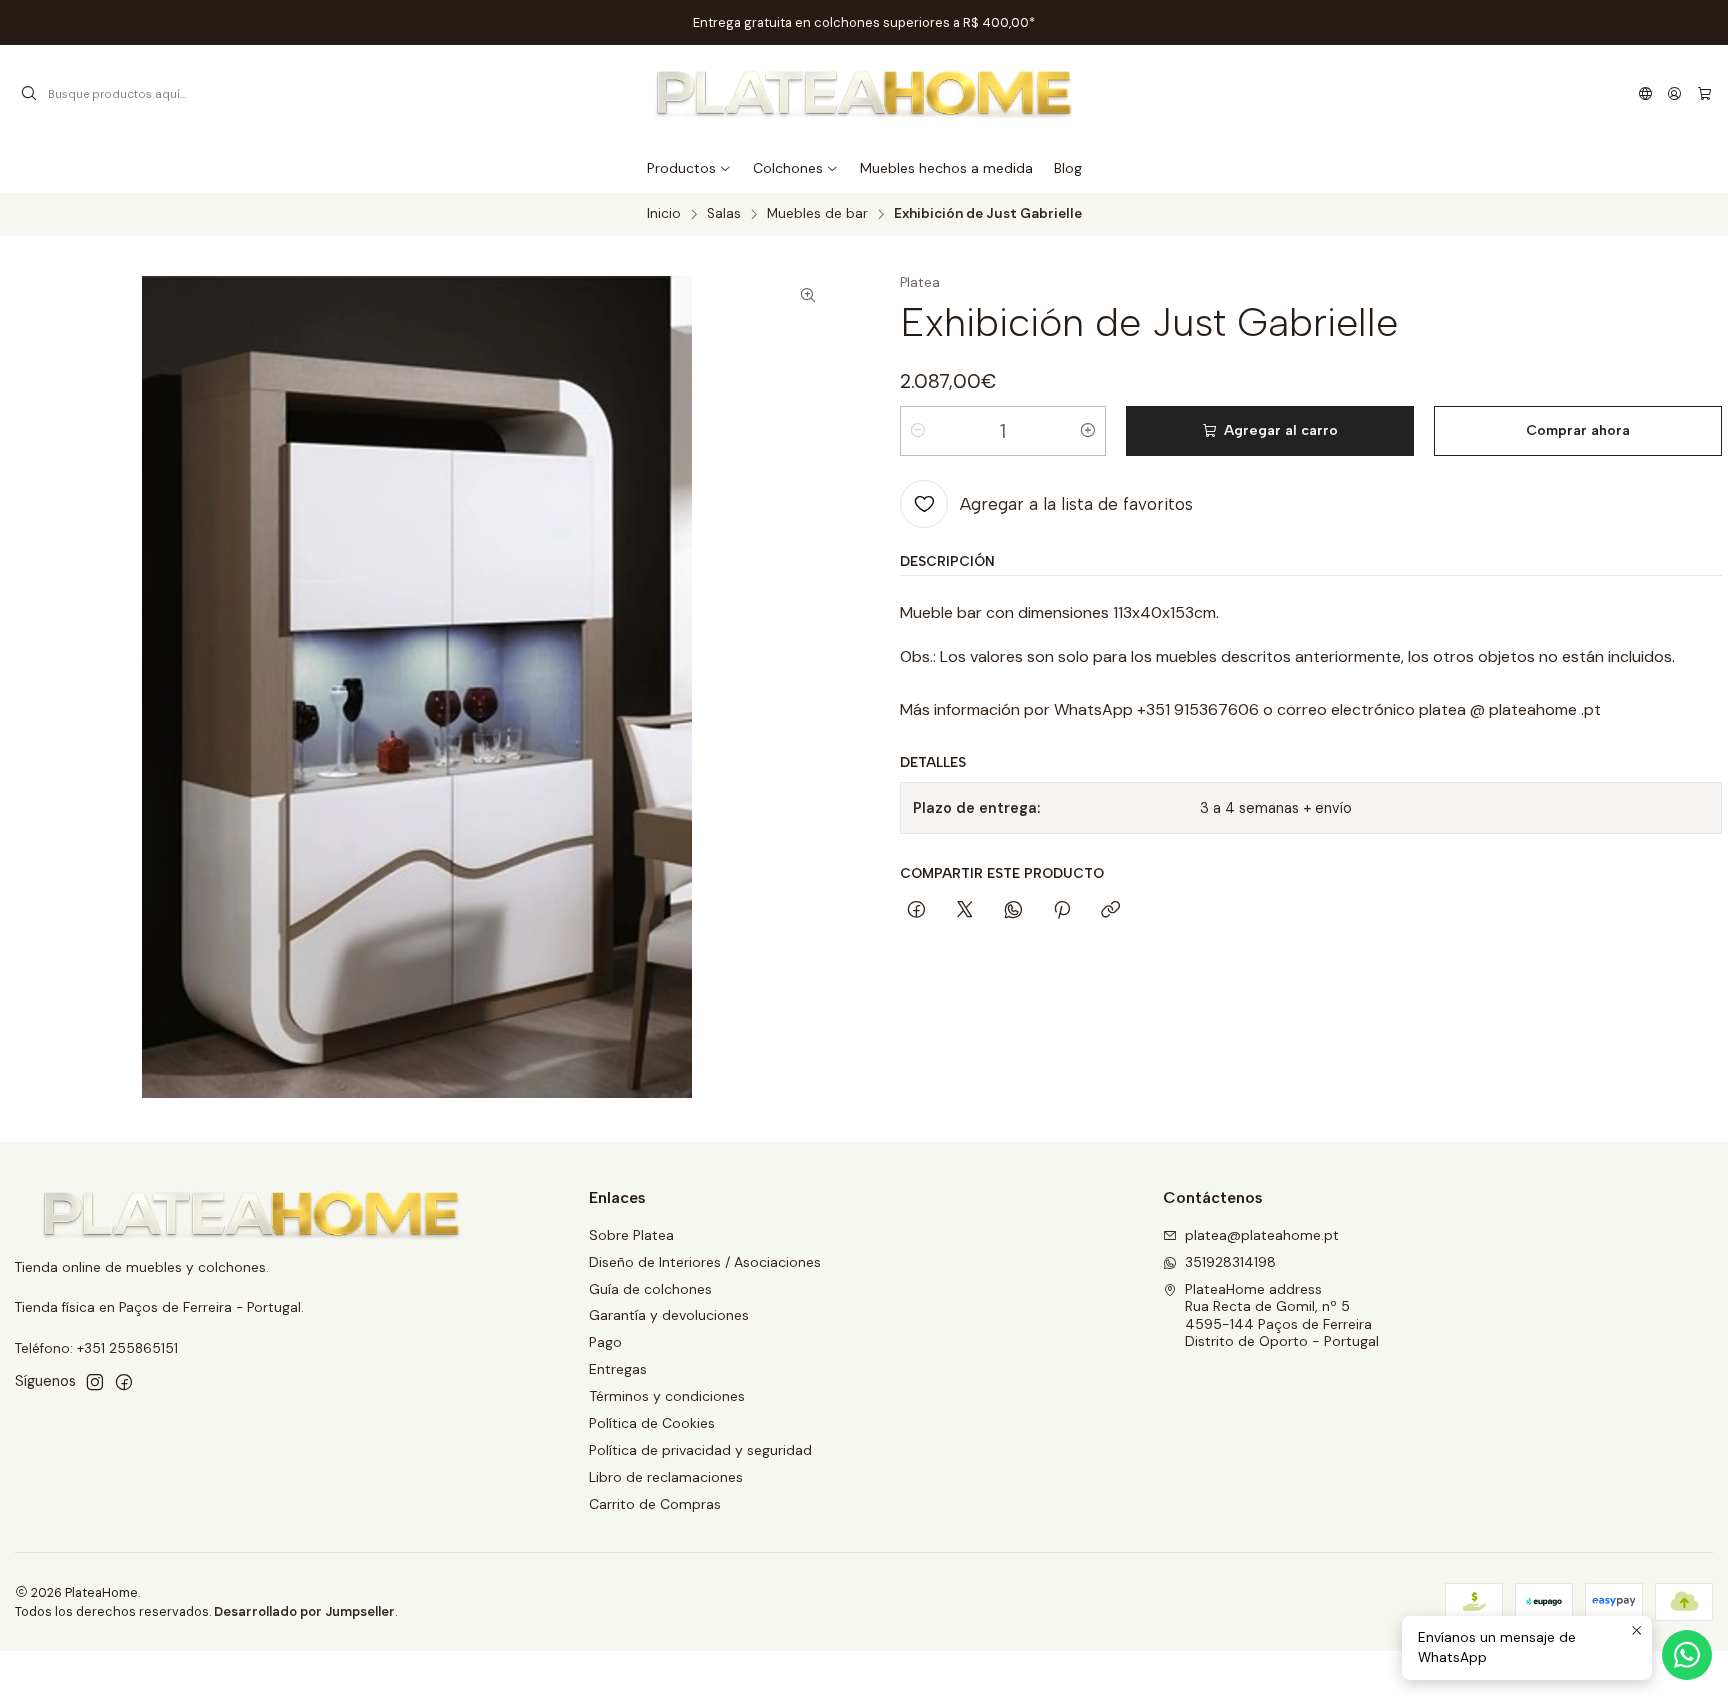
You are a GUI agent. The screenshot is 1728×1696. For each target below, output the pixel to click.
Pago (605, 1342)
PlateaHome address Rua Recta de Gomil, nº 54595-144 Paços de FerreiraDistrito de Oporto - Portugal (1282, 1315)
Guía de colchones (650, 1289)
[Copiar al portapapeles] (1110, 911)
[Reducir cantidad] (918, 431)
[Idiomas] (1645, 94)
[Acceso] (1674, 94)
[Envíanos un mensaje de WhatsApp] (1687, 1655)
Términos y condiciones (667, 1396)
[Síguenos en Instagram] (95, 1382)
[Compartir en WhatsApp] (1013, 911)
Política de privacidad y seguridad (700, 1450)
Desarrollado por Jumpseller (304, 1611)
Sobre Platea (631, 1235)
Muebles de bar (817, 214)
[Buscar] (29, 94)
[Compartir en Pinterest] (1062, 911)
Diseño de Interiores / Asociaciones (705, 1262)
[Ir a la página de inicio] (864, 94)
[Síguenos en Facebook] (124, 1382)
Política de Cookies (652, 1423)
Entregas (618, 1369)
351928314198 (1230, 1262)
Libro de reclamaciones (666, 1477)
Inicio (664, 214)
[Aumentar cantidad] (1088, 431)
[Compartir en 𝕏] (965, 911)
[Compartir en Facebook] (916, 911)
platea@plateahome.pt (1262, 1235)
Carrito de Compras (655, 1504)
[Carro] (1704, 94)
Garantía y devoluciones (669, 1315)
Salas (724, 214)
